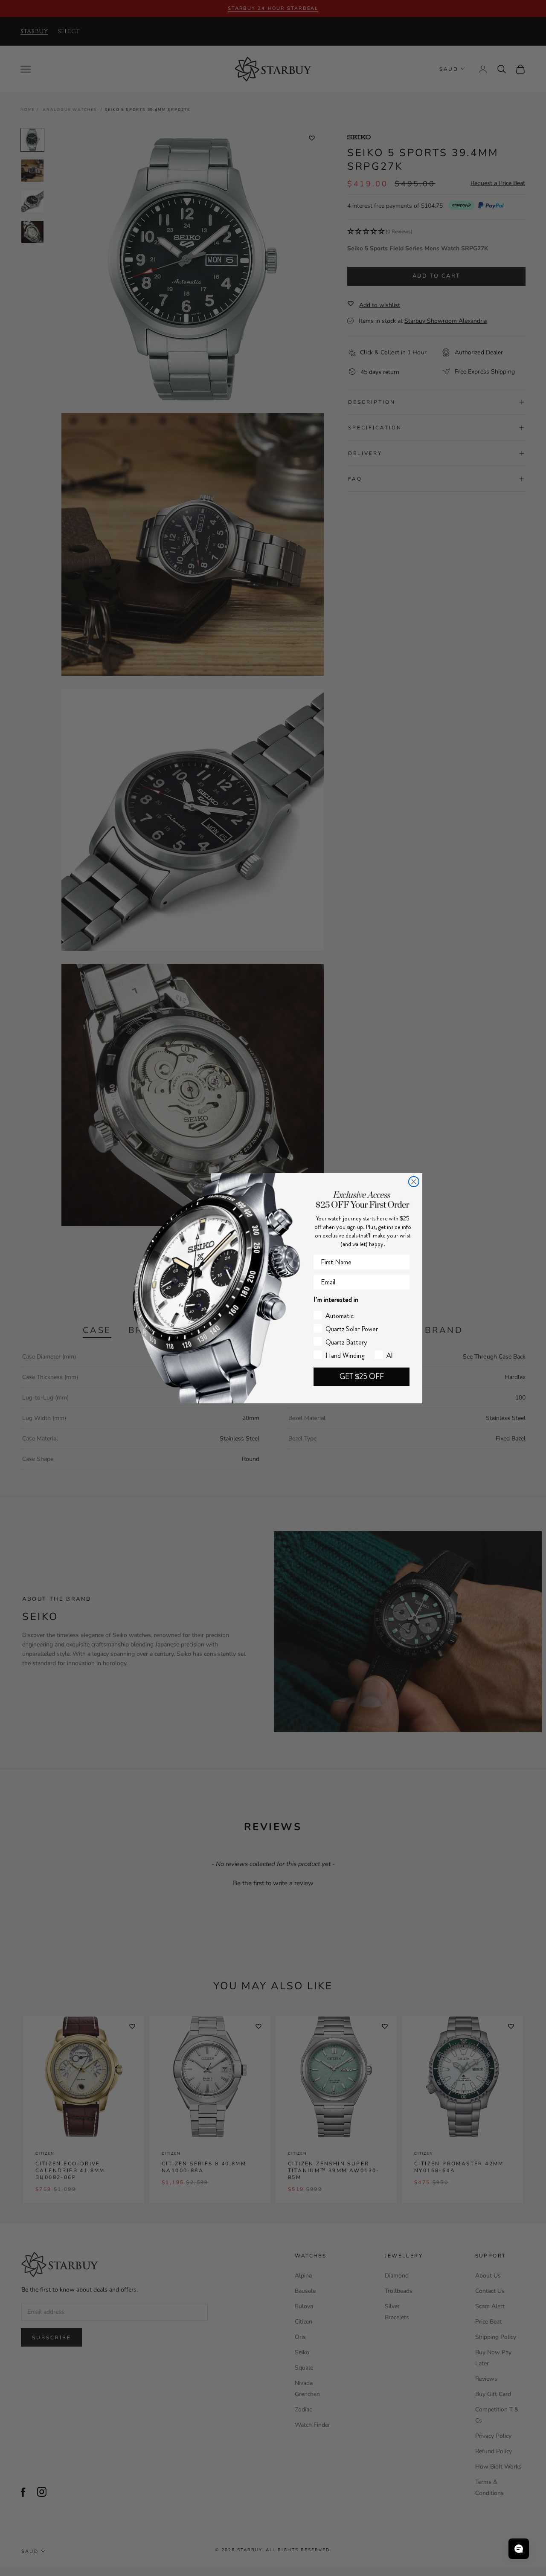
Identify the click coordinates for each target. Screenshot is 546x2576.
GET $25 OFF (362, 1376)
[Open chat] (519, 2549)
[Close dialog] (414, 1182)
